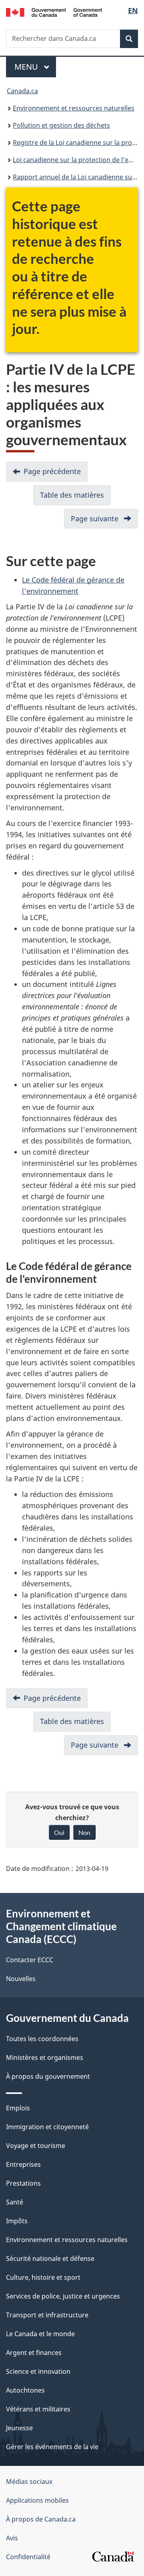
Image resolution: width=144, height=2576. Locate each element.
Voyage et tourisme (36, 2146)
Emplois (18, 2108)
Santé (15, 2202)
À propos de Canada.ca (41, 2519)
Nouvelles (21, 1979)
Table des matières (75, 498)
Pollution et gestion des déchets (61, 125)
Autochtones (25, 2390)
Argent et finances (34, 2353)
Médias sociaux (29, 2482)
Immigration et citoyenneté (47, 2127)
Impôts (17, 2221)
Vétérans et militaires (38, 2409)
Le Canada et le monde (40, 2334)
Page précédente (56, 474)
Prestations (23, 2183)
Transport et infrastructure (47, 2315)
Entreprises (23, 2164)
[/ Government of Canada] (54, 12)
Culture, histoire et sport (43, 2277)
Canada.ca (22, 91)
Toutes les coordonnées (42, 2039)
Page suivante (104, 521)
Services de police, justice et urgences (63, 2296)
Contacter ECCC (30, 1960)
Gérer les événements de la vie (52, 2447)
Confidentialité (28, 2557)
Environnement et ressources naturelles (74, 108)
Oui (59, 1832)
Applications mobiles (37, 2500)
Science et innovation (38, 2371)
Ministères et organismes (45, 2058)
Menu (35, 67)
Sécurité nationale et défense (50, 2259)
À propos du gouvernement (48, 2076)
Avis (12, 2538)
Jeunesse (19, 2428)
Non (84, 1832)
